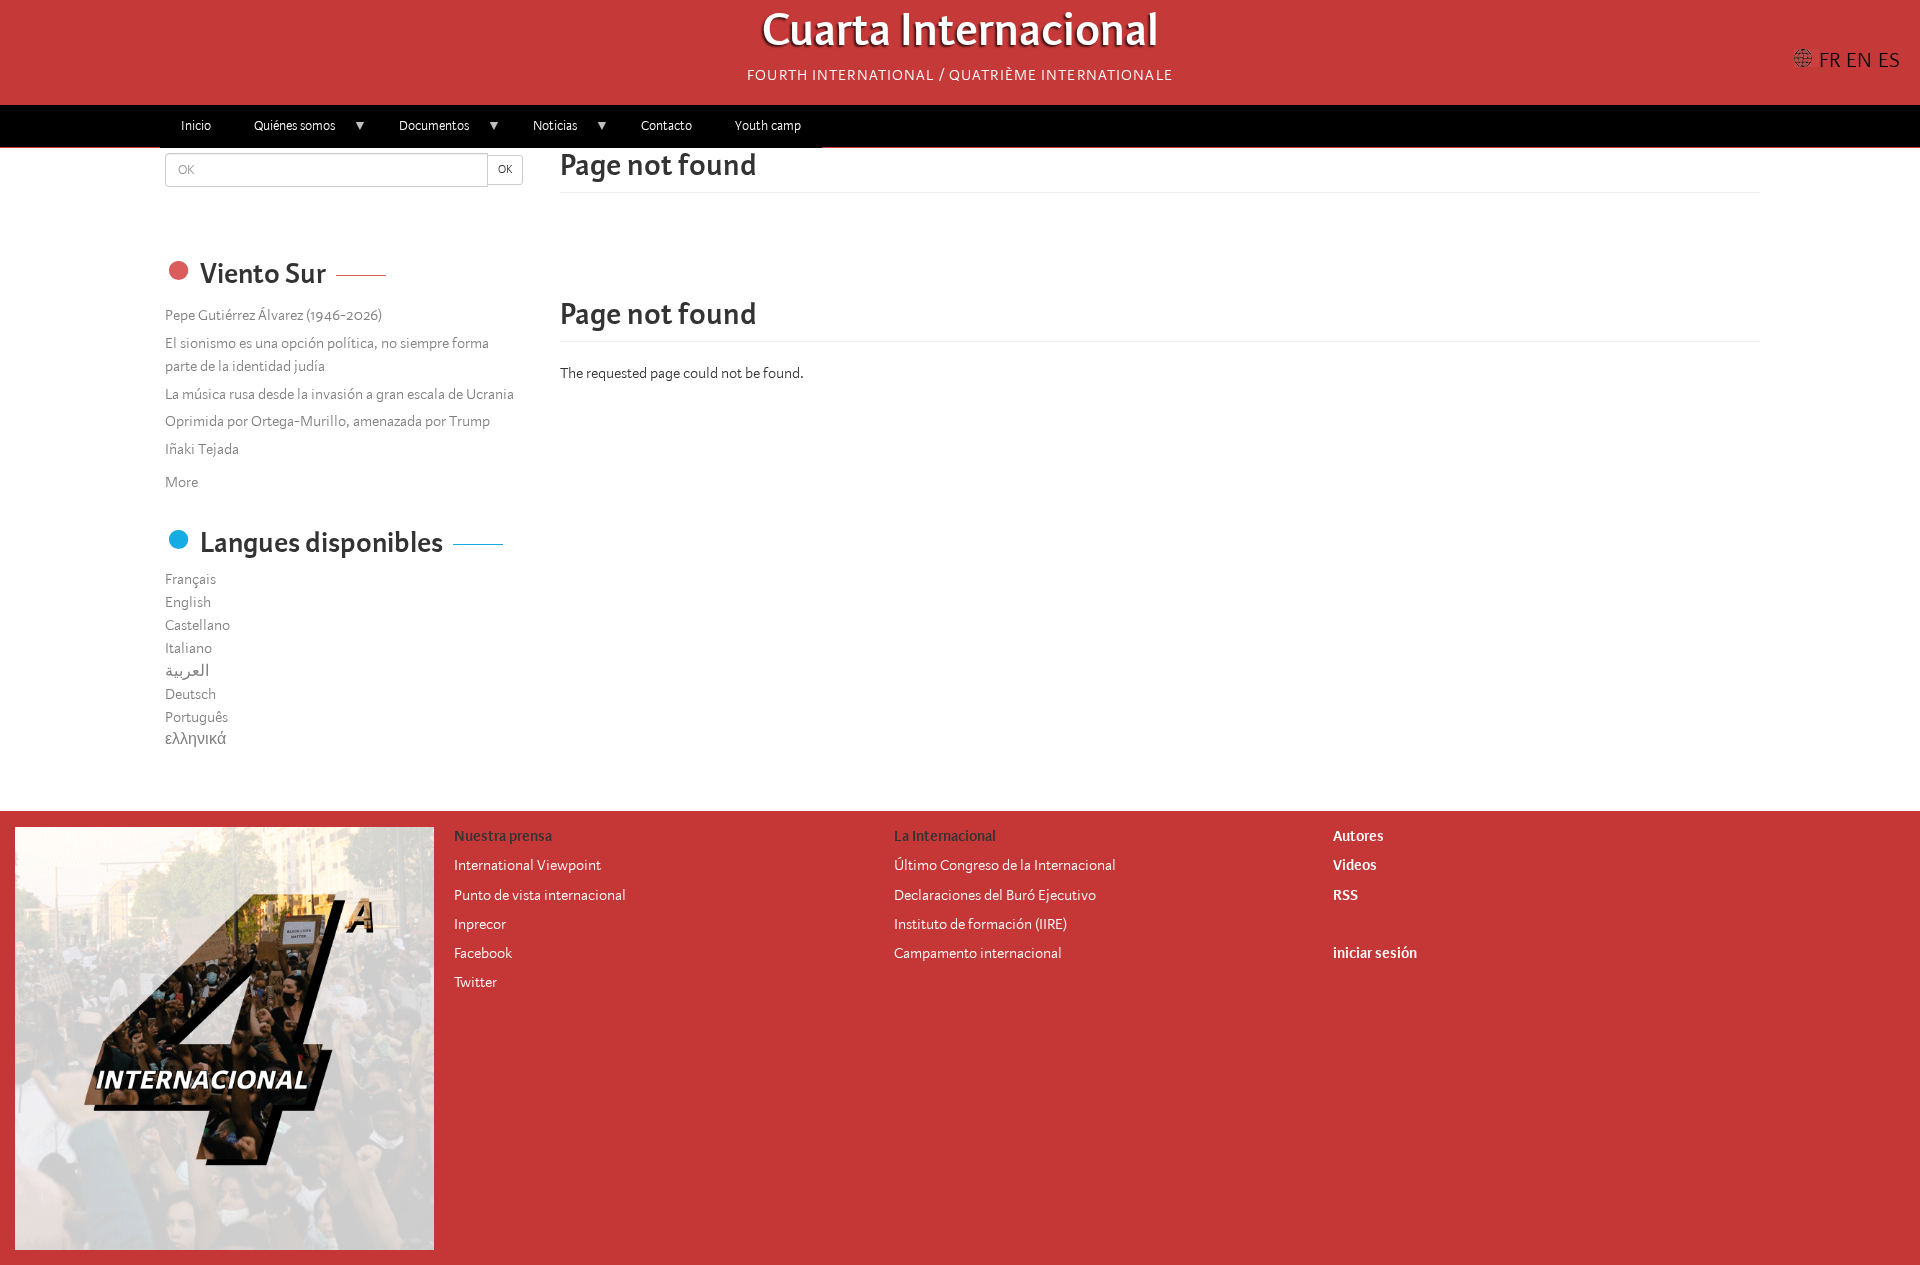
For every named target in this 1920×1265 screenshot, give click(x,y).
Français (190, 579)
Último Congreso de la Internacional (1005, 865)
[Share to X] (1132, 255)
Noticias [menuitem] (544, 132)
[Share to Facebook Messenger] (1160, 255)
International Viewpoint (527, 865)
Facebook (483, 953)
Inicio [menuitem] (196, 125)
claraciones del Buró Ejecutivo (1003, 895)
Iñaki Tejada (202, 449)
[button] (1216, 255)
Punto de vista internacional (540, 895)
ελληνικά (195, 739)
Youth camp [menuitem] (768, 125)
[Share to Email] (1188, 255)
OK (505, 169)
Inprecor (480, 924)
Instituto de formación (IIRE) (980, 924)
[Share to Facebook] (1104, 255)
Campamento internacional (978, 953)
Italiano (188, 648)
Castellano (197, 625)
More (181, 482)
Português (196, 717)
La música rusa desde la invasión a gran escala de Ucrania (339, 394)
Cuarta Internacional (960, 35)
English (188, 602)
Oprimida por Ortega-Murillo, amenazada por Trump (327, 421)
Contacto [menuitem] (666, 125)
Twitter (475, 982)
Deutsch (190, 694)
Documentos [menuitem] (423, 132)
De (902, 895)
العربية (187, 671)
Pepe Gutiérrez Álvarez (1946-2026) (273, 315)
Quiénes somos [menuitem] (284, 132)
